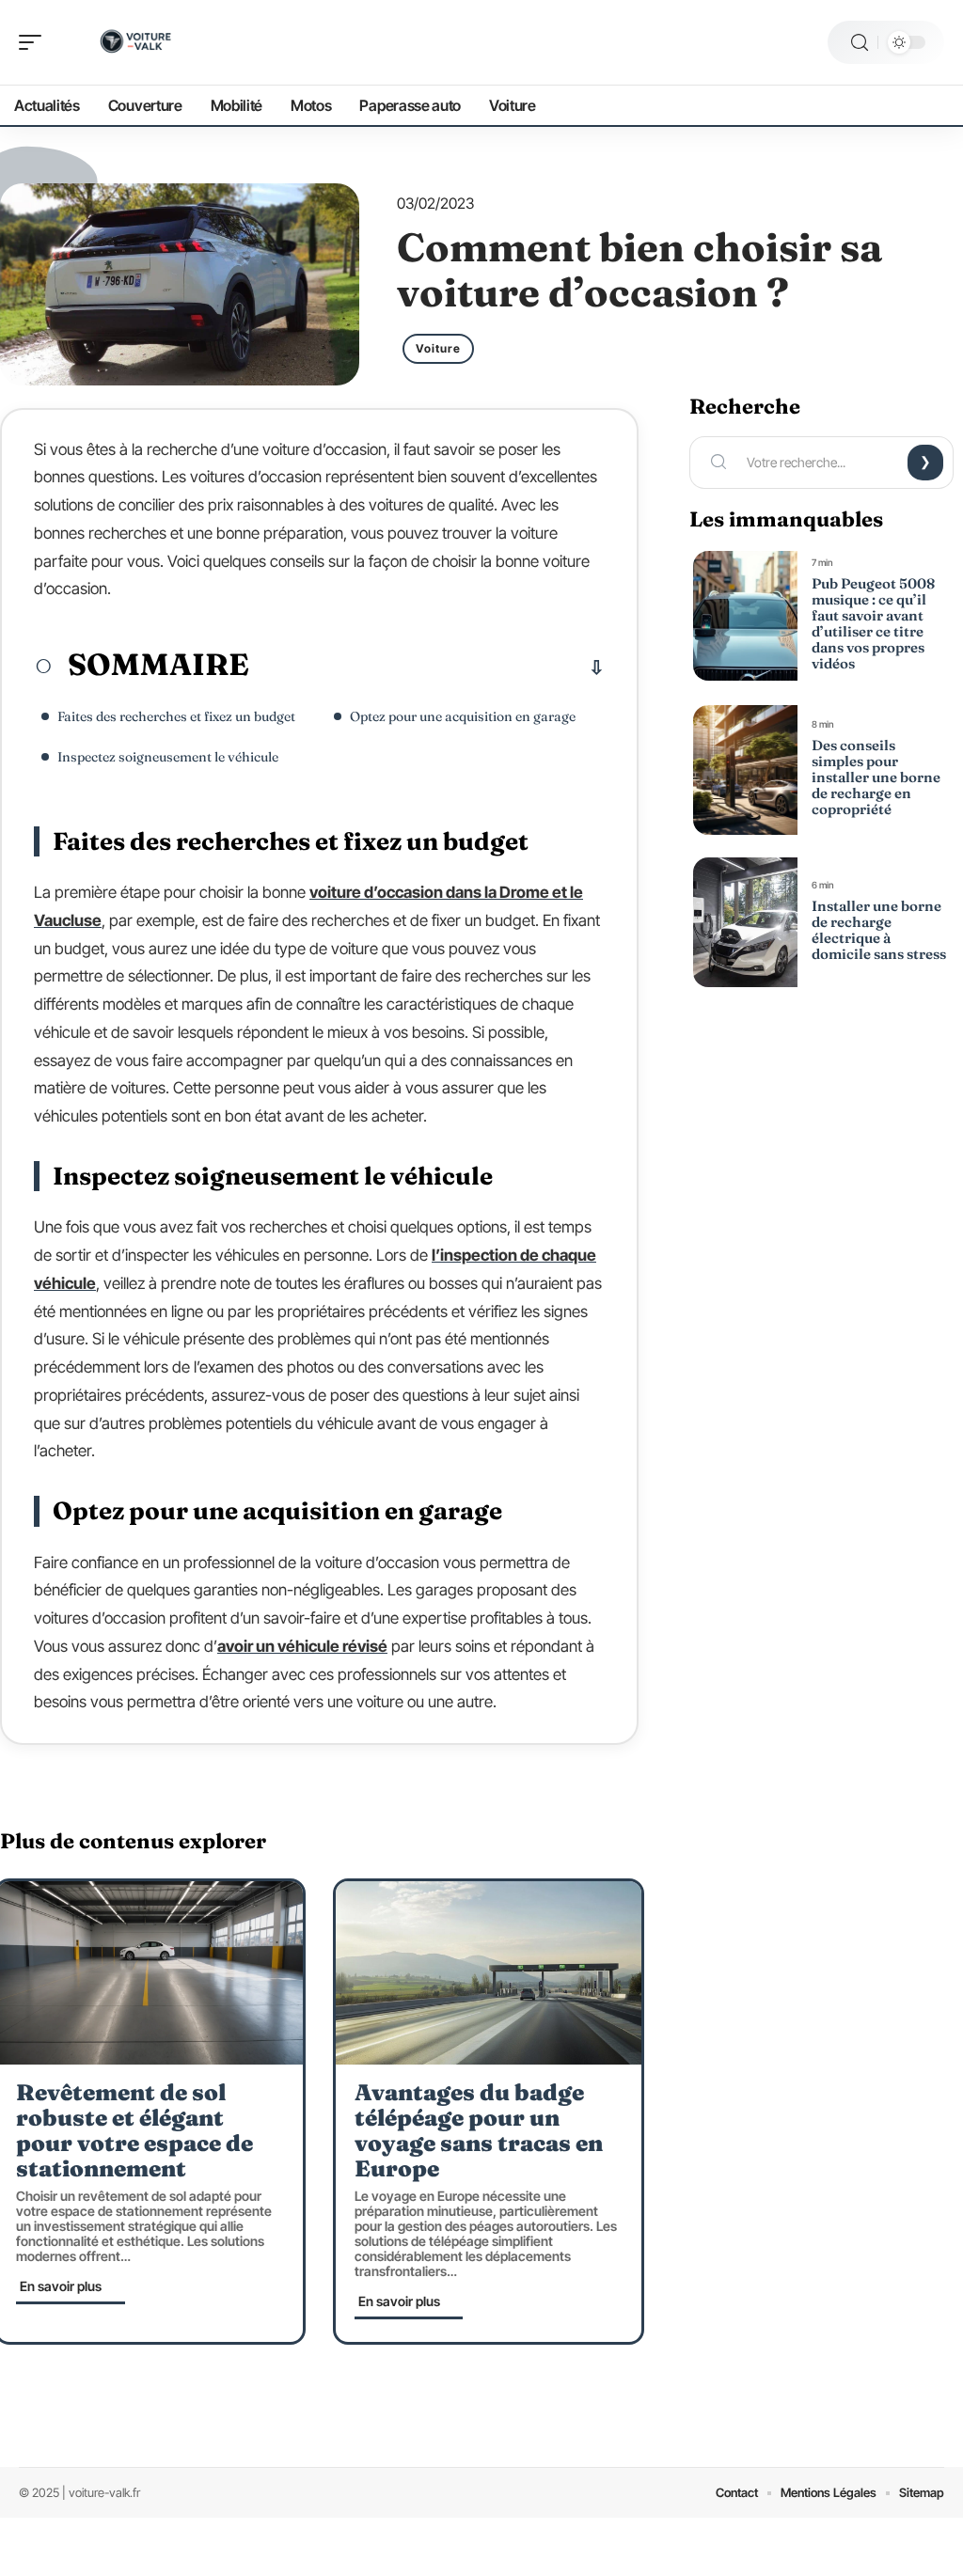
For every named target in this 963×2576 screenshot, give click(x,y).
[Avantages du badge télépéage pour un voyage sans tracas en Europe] (489, 1973)
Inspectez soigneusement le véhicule (169, 757)
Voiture (438, 348)
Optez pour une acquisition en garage (463, 716)
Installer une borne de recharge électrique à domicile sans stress (879, 930)
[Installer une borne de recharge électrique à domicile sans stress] (745, 922)
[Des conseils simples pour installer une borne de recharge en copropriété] (745, 770)
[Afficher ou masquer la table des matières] (427, 668)
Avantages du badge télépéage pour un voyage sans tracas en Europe (479, 2130)
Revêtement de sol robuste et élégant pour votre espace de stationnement (134, 2130)
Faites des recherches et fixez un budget (176, 716)
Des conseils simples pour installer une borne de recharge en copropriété (876, 777)
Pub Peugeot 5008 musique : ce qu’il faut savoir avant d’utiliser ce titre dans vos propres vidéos (873, 623)
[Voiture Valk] (135, 42)
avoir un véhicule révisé (302, 1646)
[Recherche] (860, 43)
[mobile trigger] (35, 42)
